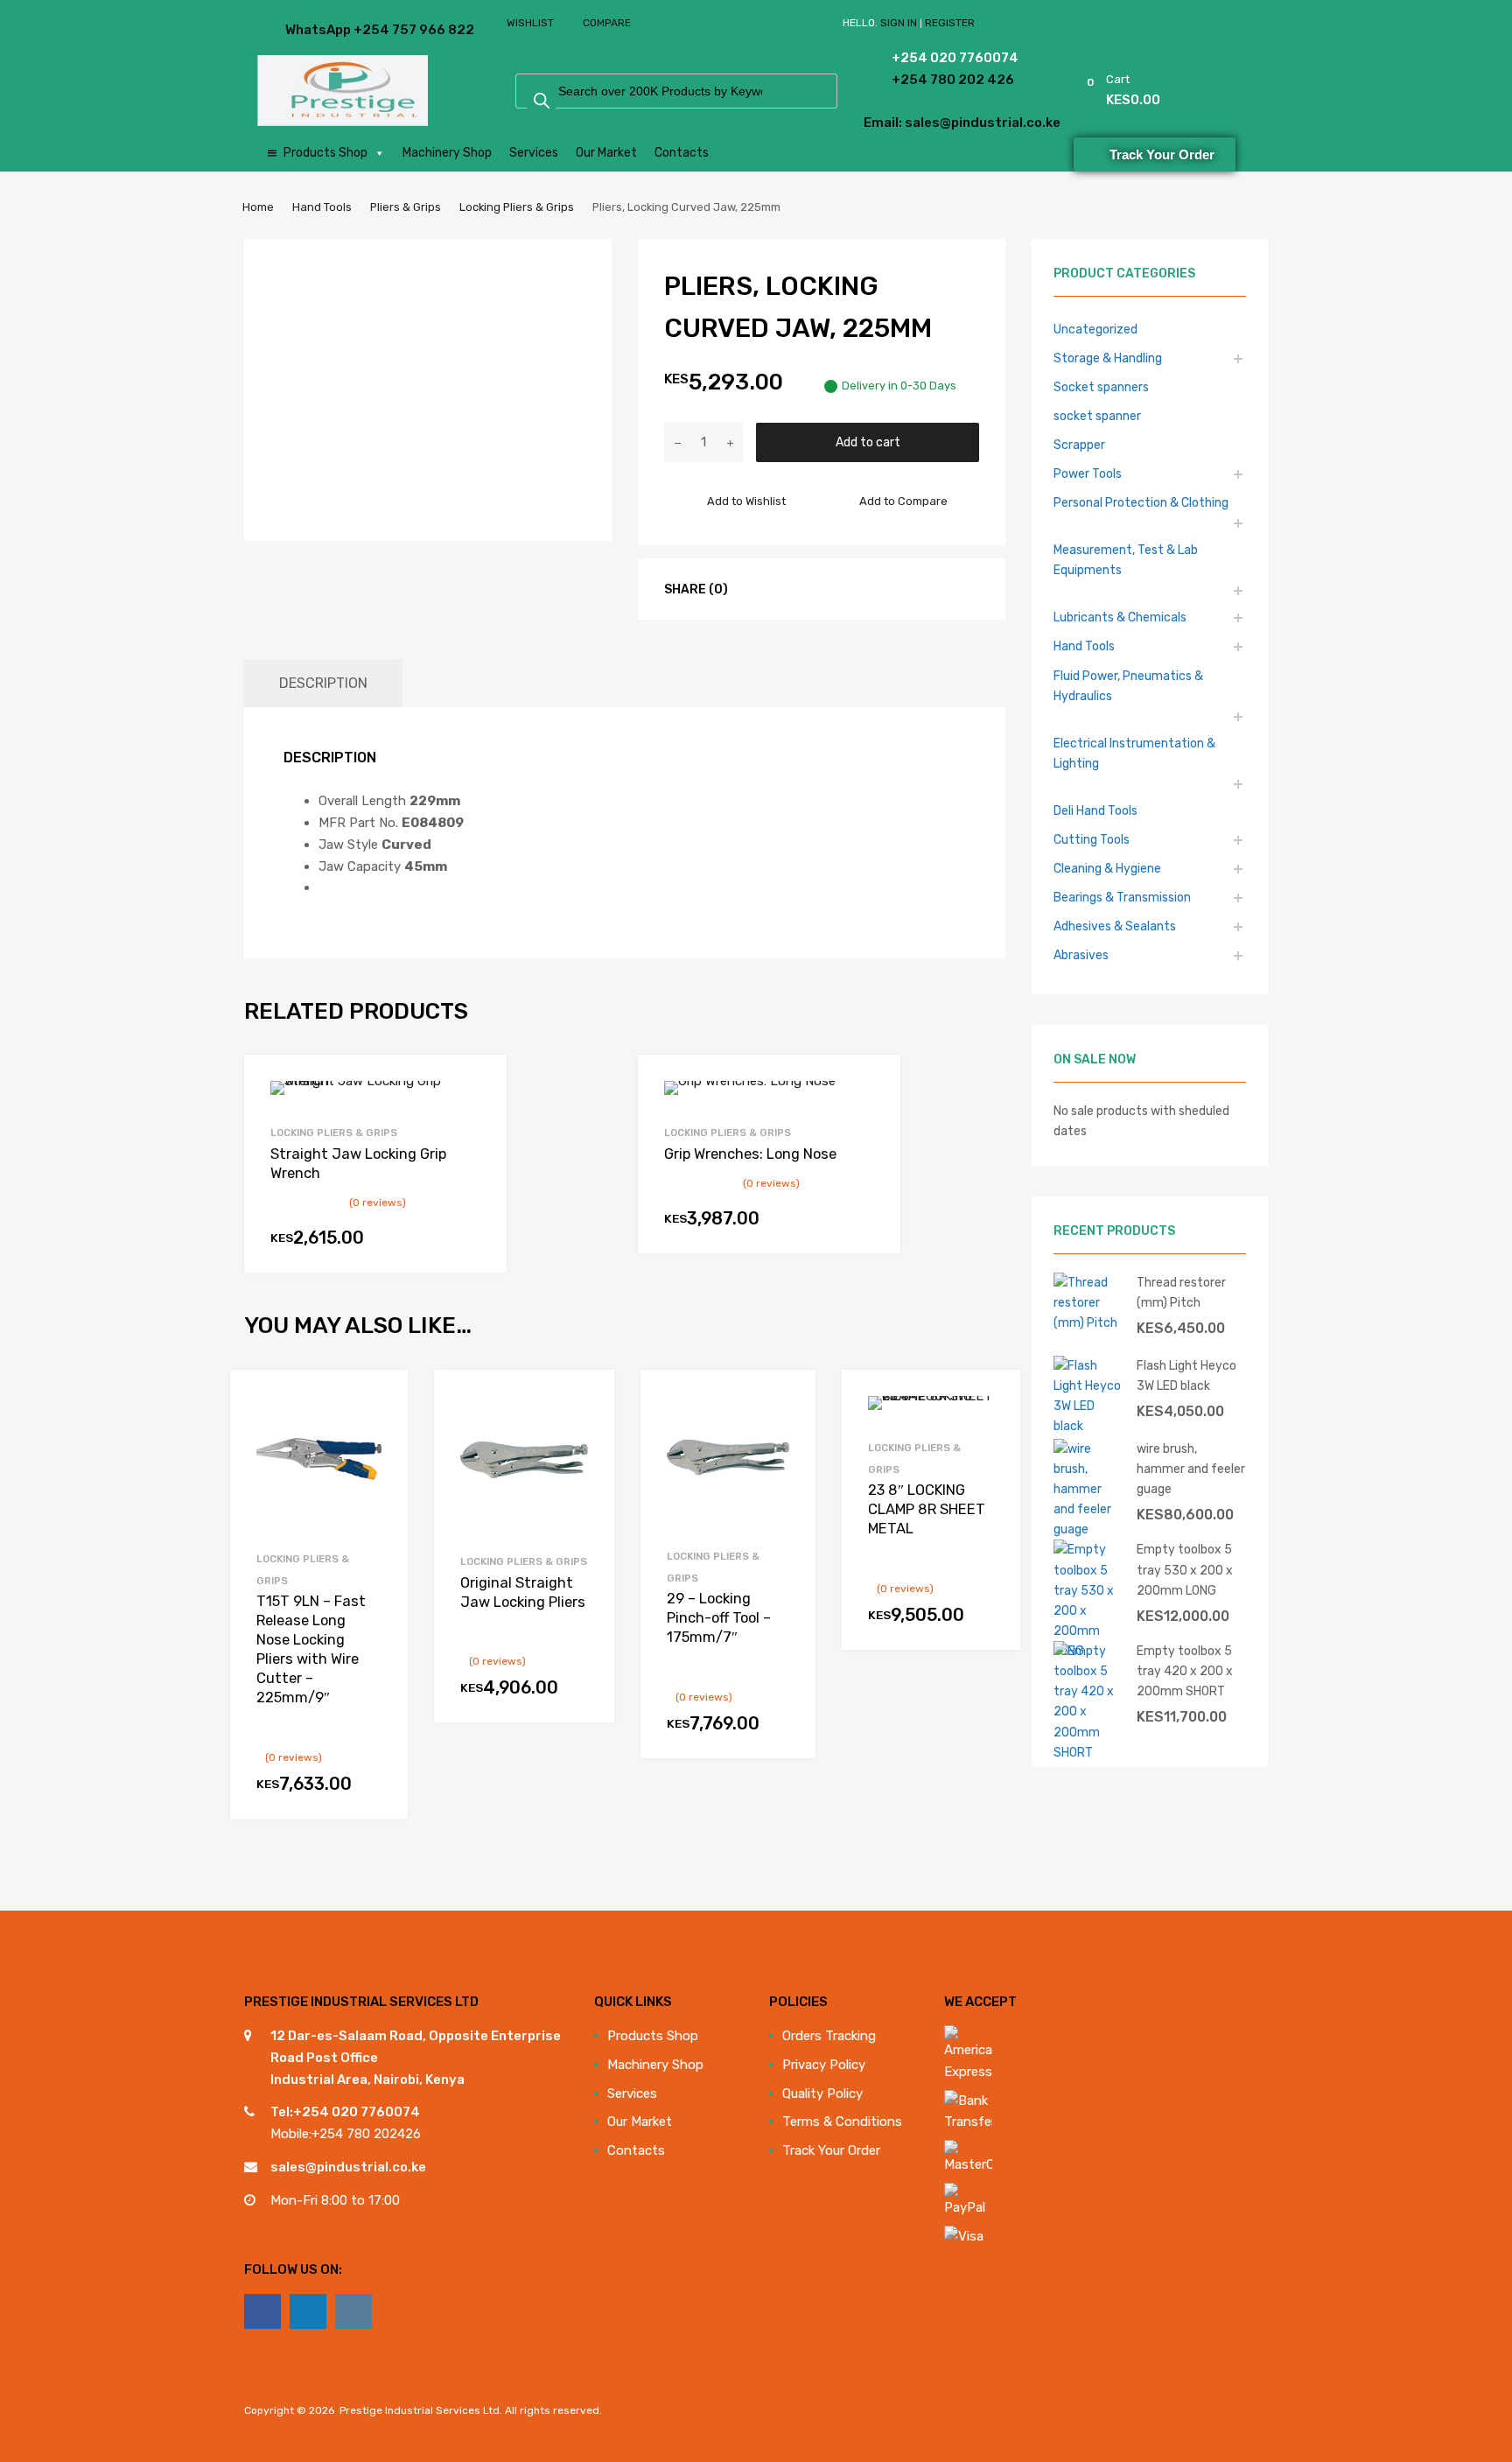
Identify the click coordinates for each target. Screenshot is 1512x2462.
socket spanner (1097, 416)
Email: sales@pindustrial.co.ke (915, 123)
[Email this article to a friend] (849, 588)
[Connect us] (262, 2311)
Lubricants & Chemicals (1120, 617)
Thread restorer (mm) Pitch (1181, 1292)
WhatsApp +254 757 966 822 (328, 30)
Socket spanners (1101, 387)
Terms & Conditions (842, 2122)
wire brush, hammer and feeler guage (1191, 1469)
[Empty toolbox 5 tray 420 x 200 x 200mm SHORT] (1088, 1752)
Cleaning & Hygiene (1107, 868)
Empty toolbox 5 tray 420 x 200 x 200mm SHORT (1185, 1671)
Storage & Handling (1108, 358)
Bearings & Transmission (1122, 897)
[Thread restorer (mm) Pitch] (1088, 1322)
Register (950, 23)
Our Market (606, 153)
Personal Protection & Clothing (1141, 502)
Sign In (899, 23)
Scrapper (1079, 445)
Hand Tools (322, 207)
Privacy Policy (824, 2065)
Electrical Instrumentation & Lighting (1134, 753)
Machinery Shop (447, 153)
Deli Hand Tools (1095, 810)
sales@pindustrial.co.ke (348, 2167)
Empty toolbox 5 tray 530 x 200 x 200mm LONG (1185, 1569)
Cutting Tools (1092, 839)
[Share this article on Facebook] (754, 588)
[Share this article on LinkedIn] (817, 588)
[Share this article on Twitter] (786, 588)
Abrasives (1081, 955)
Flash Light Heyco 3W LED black (1186, 1375)
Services (534, 153)
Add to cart (868, 442)
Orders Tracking (829, 2036)
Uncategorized (1095, 329)
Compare (607, 23)
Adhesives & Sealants (1115, 926)
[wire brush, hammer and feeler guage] (1088, 1529)
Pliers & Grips (406, 207)
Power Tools (1088, 473)
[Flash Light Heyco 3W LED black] (1088, 1426)
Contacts (682, 153)
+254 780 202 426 (929, 80)
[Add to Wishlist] (378, 1403)
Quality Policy (822, 2094)
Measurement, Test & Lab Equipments (1126, 560)
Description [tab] (323, 683)
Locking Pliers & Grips (517, 207)
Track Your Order (831, 2150)
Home (258, 207)
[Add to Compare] (378, 1431)
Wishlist (530, 23)
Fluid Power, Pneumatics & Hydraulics (1128, 686)
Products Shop (325, 153)
